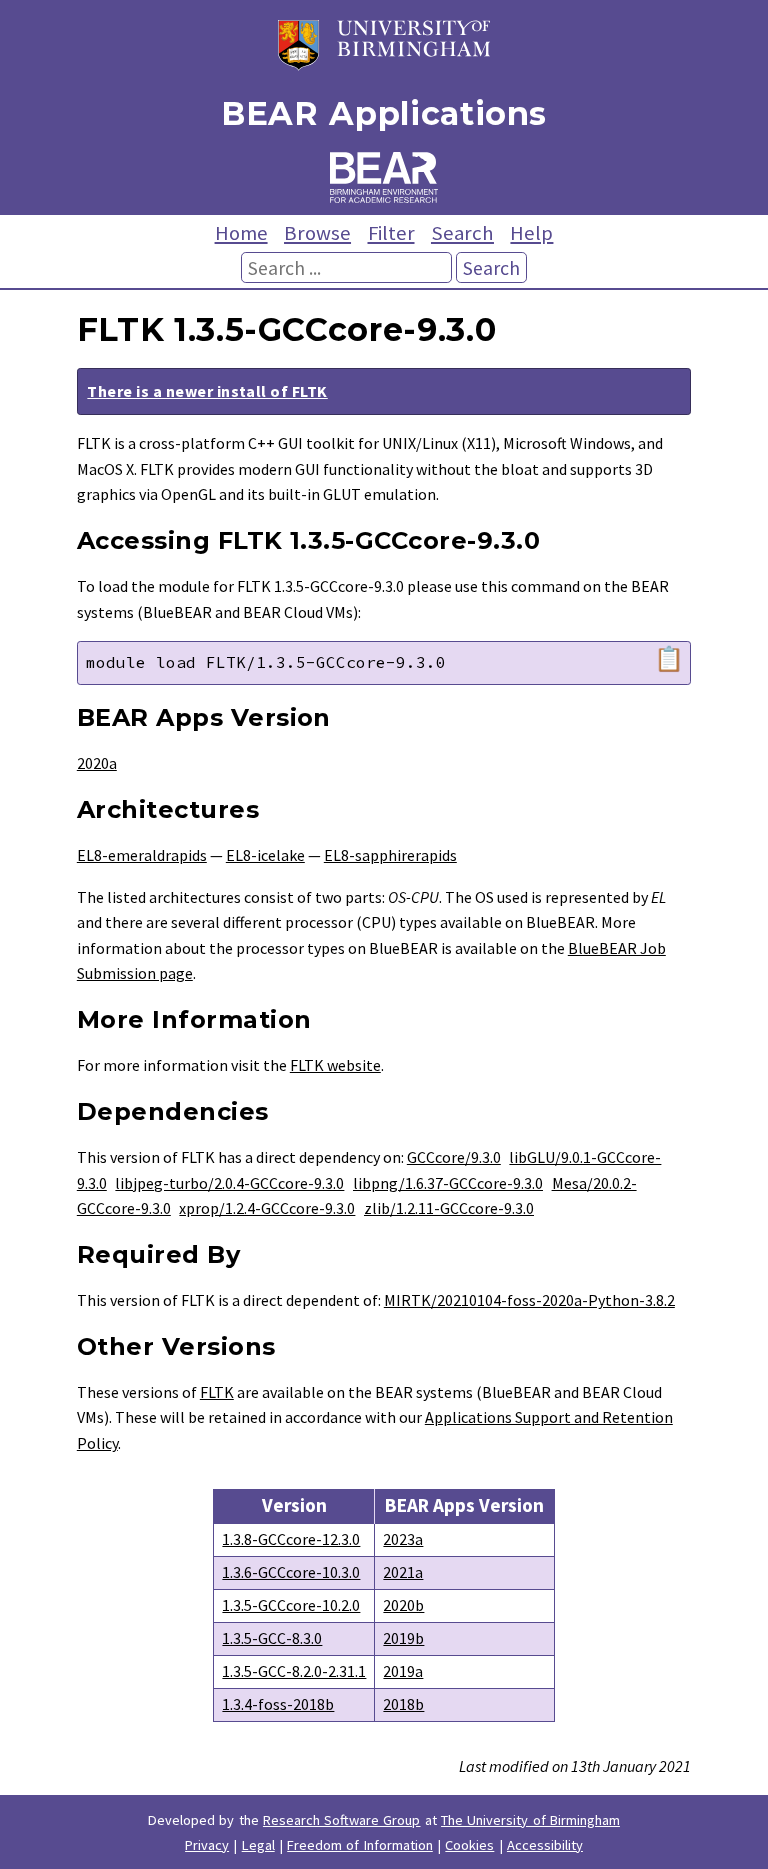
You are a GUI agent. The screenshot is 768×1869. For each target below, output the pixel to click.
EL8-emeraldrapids (142, 855)
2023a (403, 1539)
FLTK (217, 1392)
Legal (258, 1845)
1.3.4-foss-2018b (278, 1704)
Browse (317, 233)
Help (531, 233)
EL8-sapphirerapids (390, 855)
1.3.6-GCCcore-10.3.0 (291, 1572)
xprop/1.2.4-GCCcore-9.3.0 (267, 1208)
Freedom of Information (360, 1845)
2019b (403, 1638)
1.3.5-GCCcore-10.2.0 (291, 1605)
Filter (391, 233)
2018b (403, 1704)
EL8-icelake (265, 855)
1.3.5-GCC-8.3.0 (272, 1638)
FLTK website (335, 1065)
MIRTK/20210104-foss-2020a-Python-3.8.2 (529, 1300)
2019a (403, 1671)
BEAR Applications (384, 113)
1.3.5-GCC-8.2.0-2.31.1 (294, 1671)
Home (241, 233)
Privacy (207, 1845)
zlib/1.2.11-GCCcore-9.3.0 (449, 1208)
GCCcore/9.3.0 (454, 1157)
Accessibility (545, 1845)
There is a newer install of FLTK (207, 391)
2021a (403, 1572)
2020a (97, 763)
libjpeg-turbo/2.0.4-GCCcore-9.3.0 (229, 1183)
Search (462, 233)
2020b (403, 1605)
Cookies (469, 1845)
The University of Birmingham (530, 1820)
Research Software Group (342, 1820)
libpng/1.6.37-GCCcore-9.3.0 (448, 1183)
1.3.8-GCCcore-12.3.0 (291, 1539)
